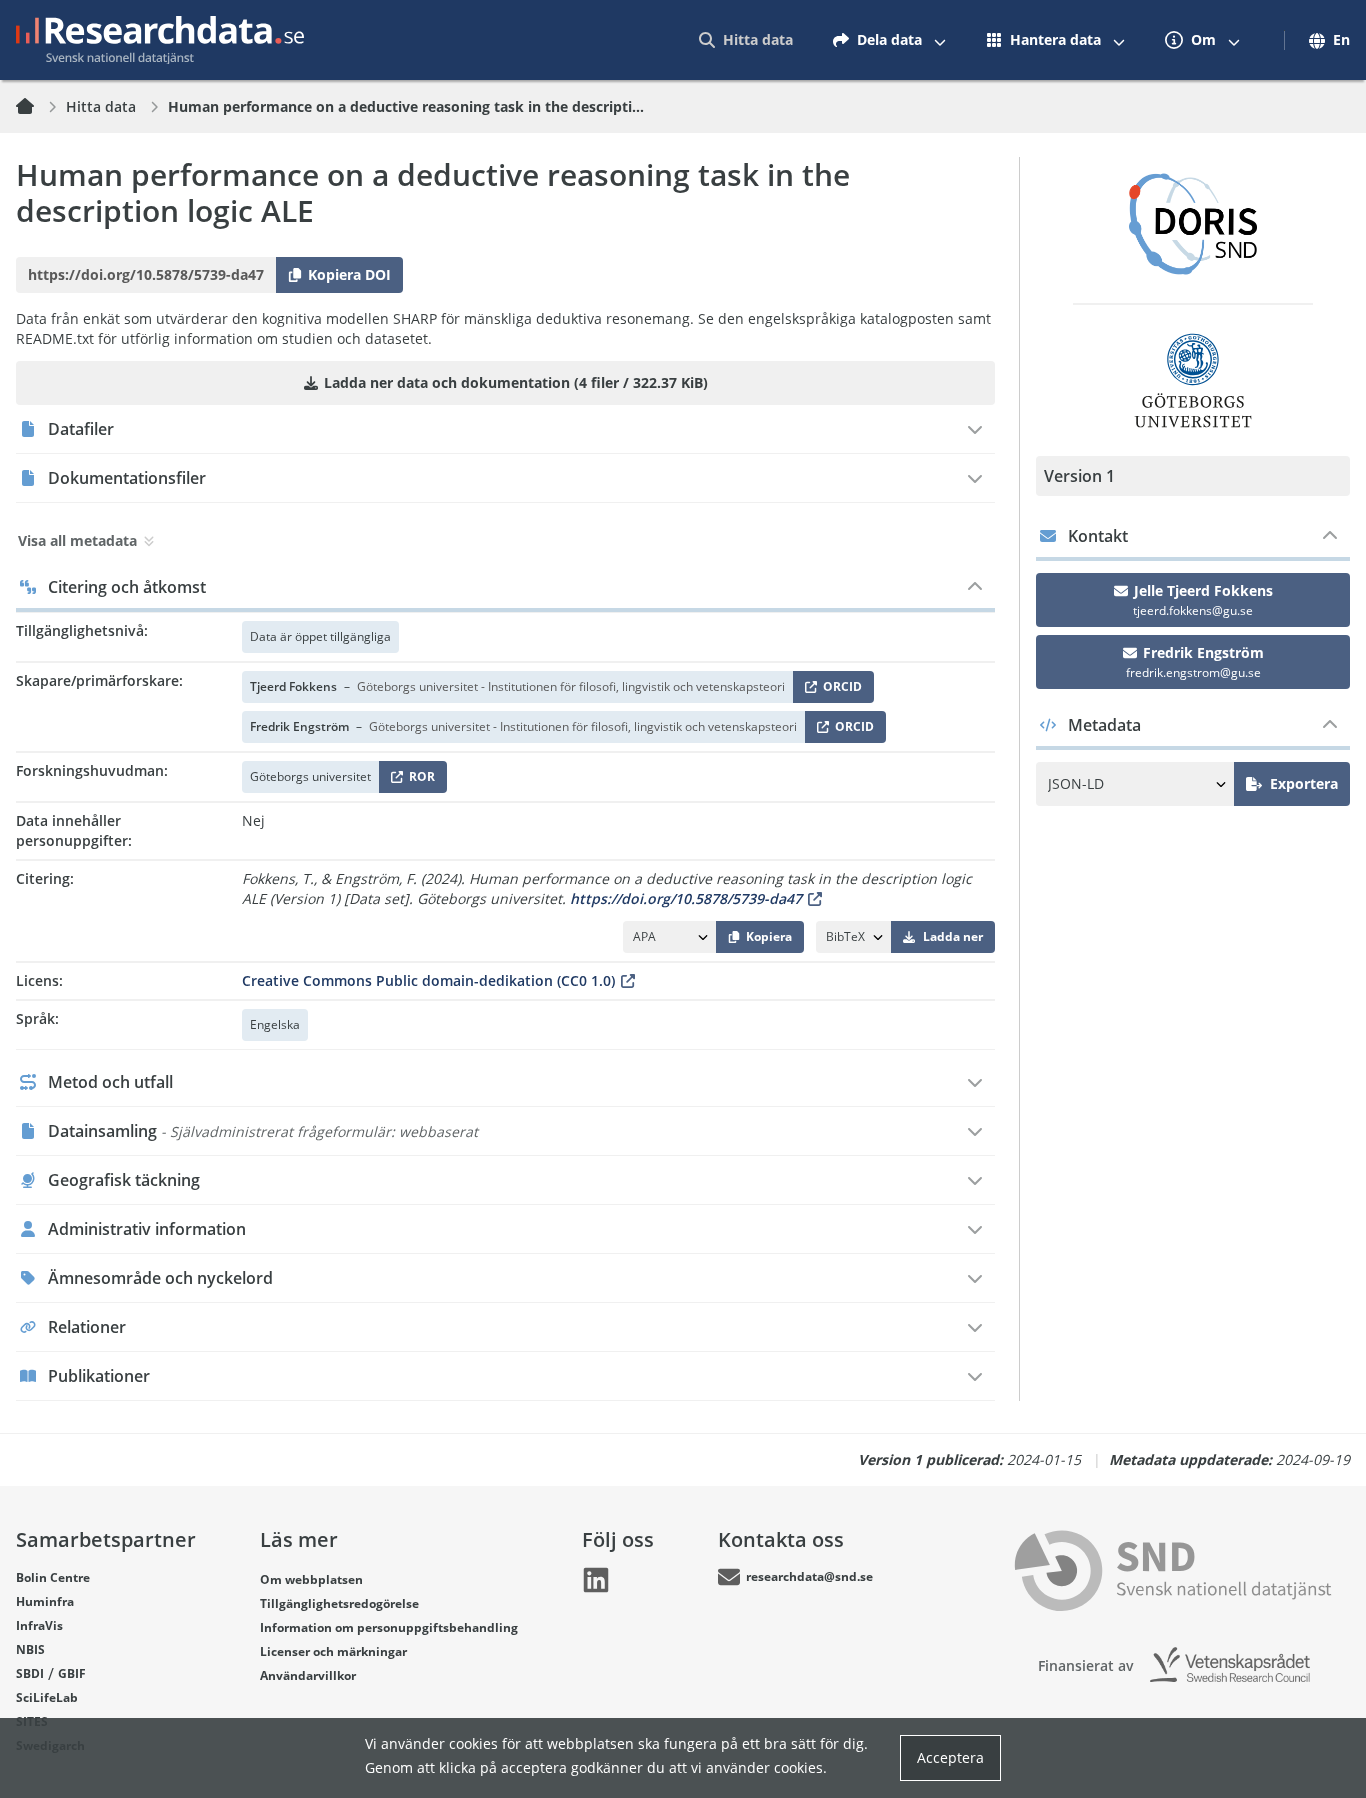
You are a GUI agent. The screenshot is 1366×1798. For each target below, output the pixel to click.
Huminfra (45, 1601)
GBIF (72, 1673)
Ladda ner (953, 936)
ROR (418, 780)
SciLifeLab (47, 1697)
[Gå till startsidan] (160, 40)
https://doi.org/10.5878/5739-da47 (686, 898)
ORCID (839, 690)
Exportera (1304, 783)
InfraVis (39, 1625)
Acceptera (950, 1757)
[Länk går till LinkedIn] (596, 1580)
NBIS (30, 1649)
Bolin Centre (53, 1577)
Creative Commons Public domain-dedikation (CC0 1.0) (428, 980)
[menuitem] (746, 40)
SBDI (30, 1673)
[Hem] (37, 107)
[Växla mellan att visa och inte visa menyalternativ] (940, 40)
